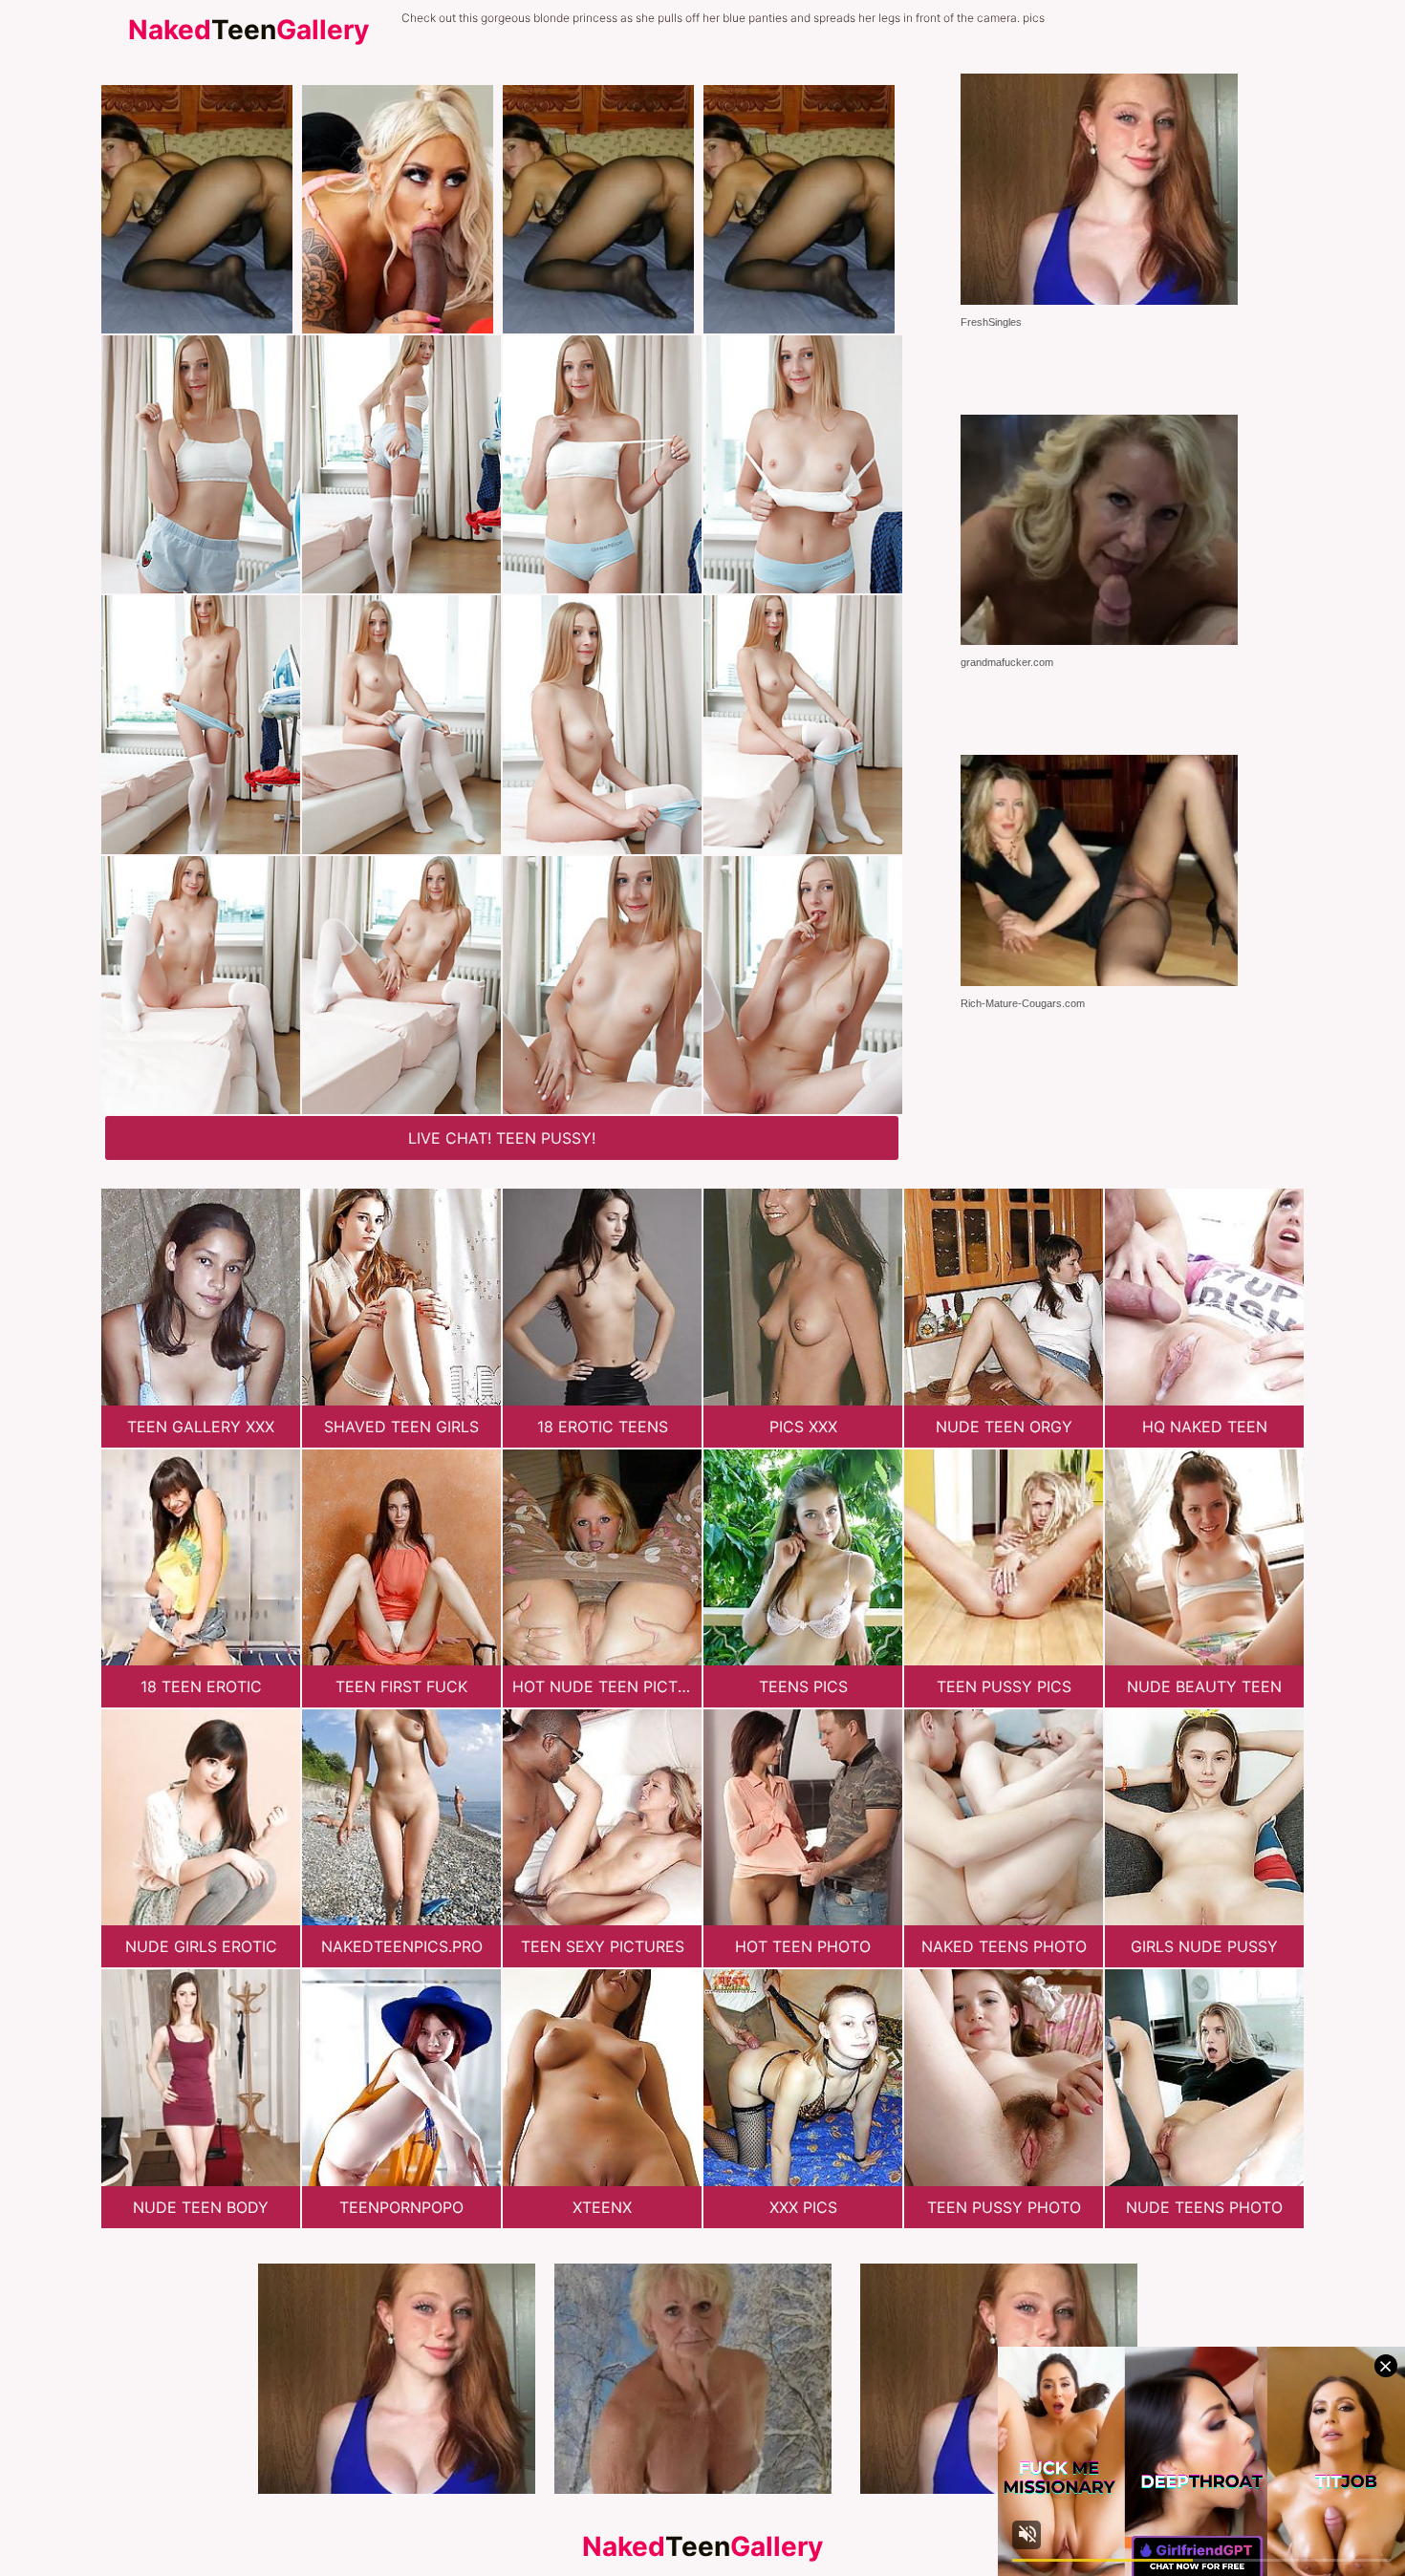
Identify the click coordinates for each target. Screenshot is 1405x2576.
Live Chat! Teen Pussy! (502, 1138)
